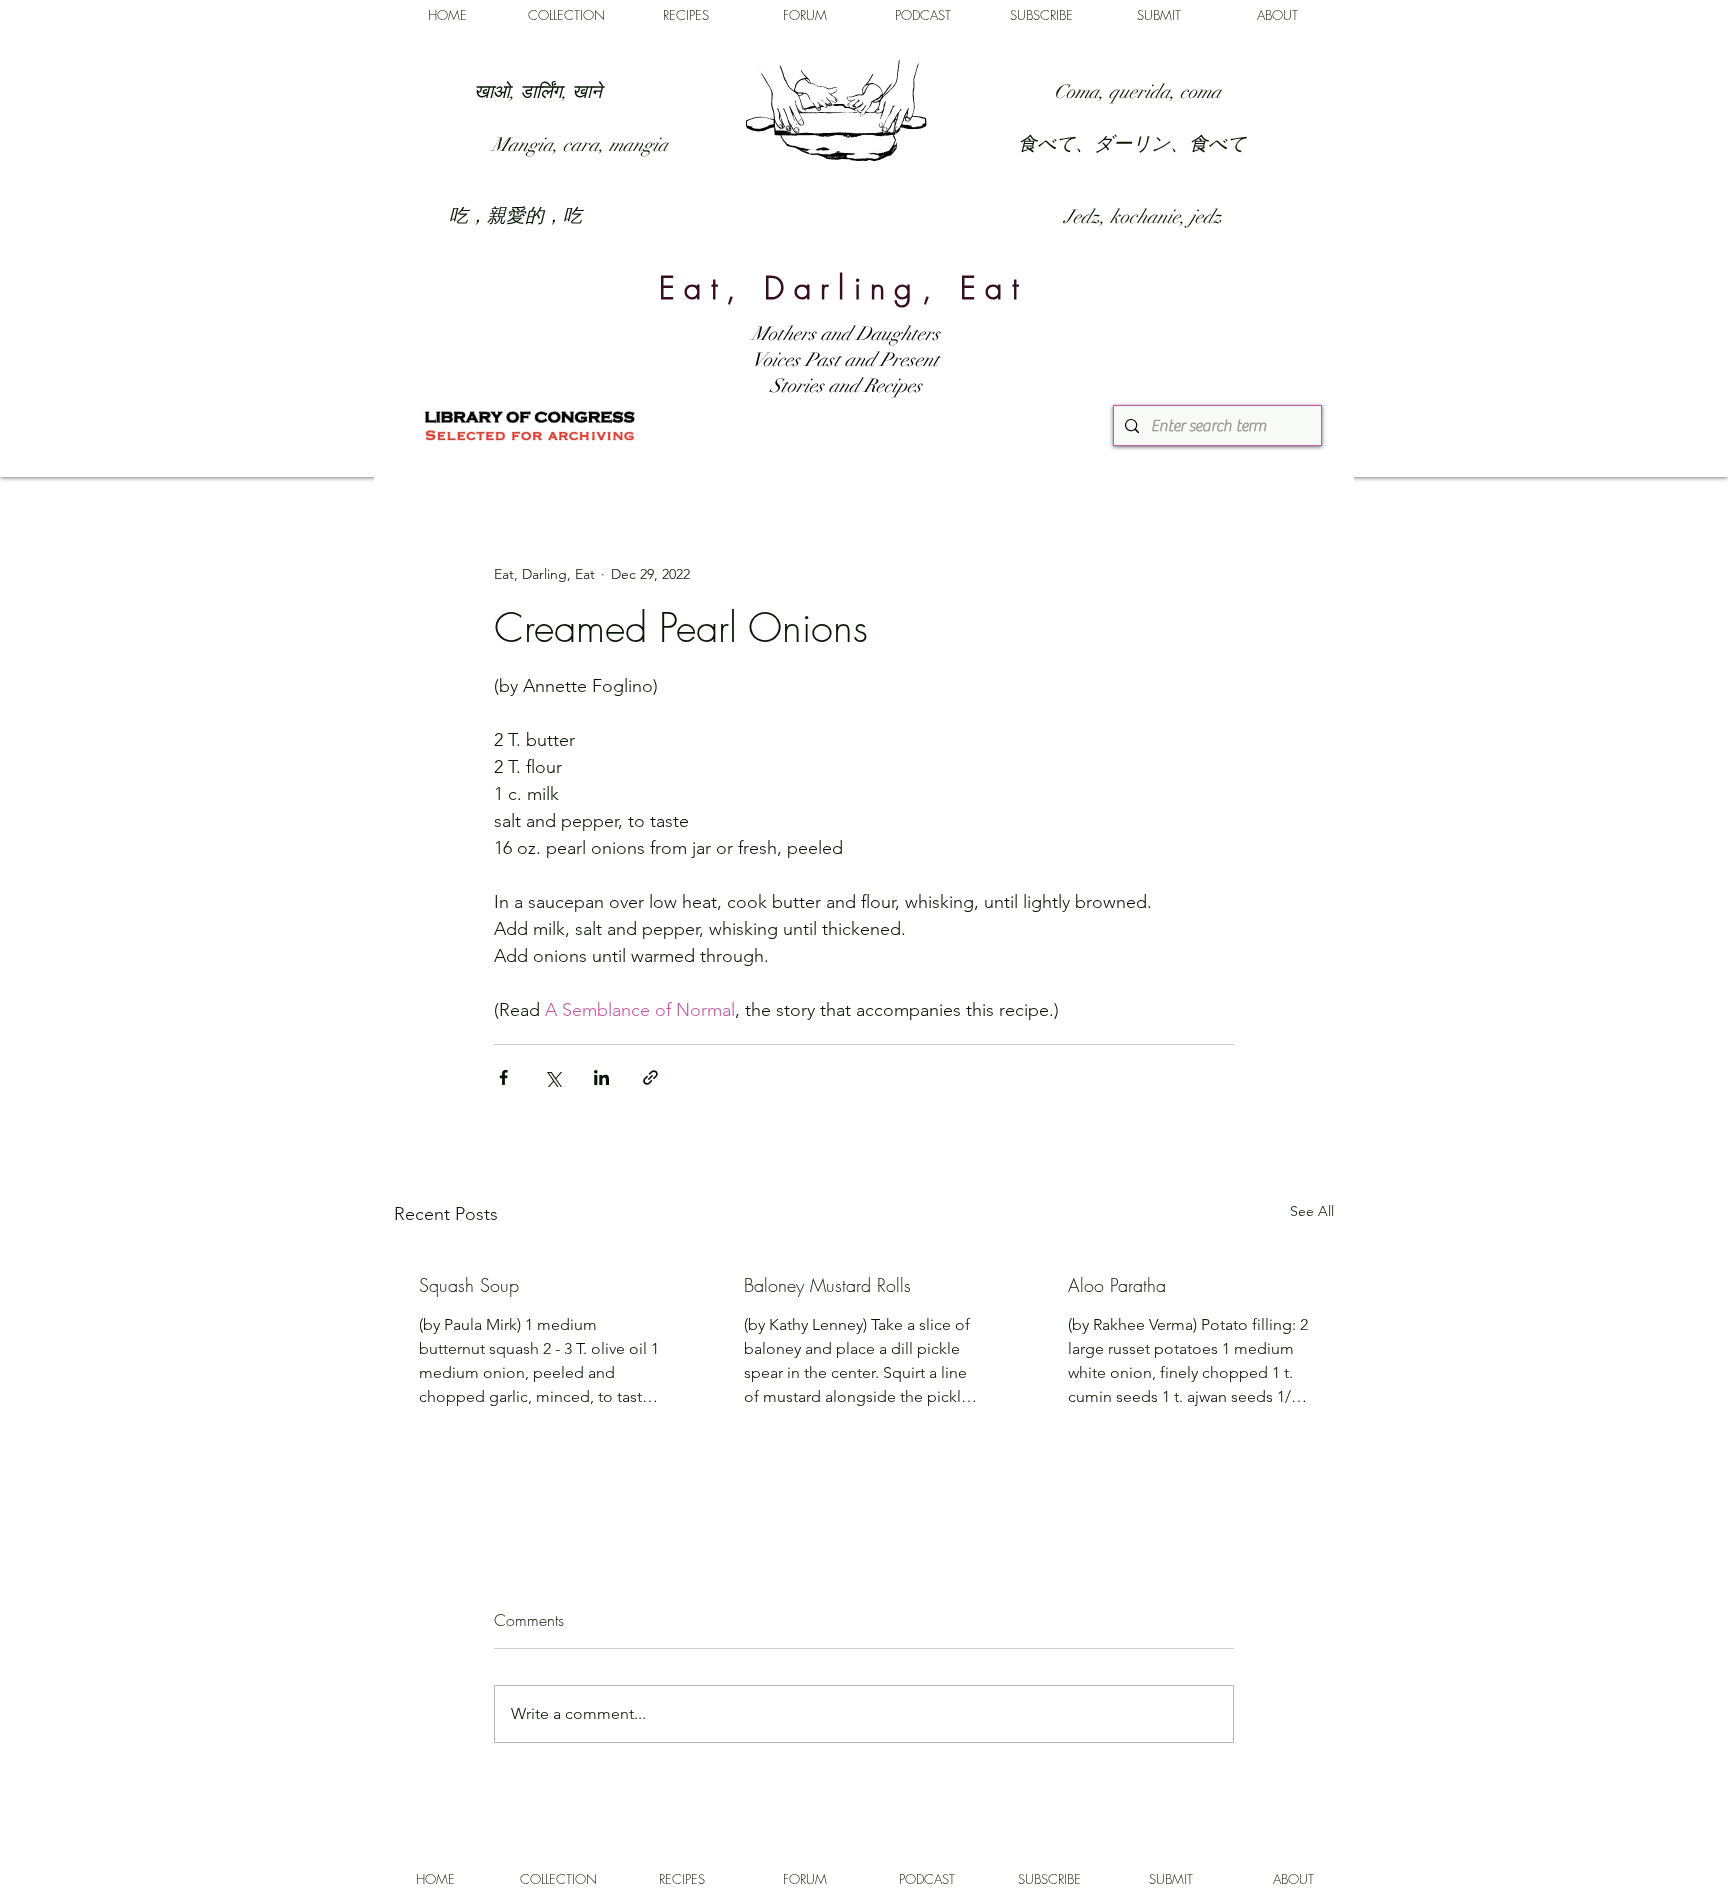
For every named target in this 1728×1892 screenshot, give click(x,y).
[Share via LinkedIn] (601, 1077)
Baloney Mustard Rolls (827, 1285)
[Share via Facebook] (503, 1077)
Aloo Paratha (1117, 1285)
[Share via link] (650, 1077)
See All (1312, 1211)
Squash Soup (469, 1285)
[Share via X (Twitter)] (552, 1077)
